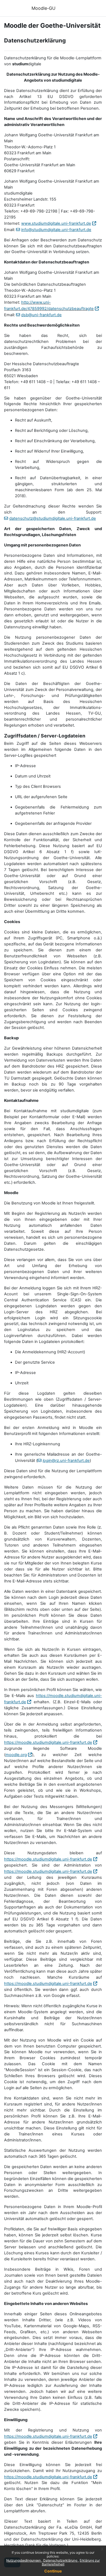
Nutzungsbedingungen (24, 2560)
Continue (53, 2571)
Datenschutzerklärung (61, 2560)
